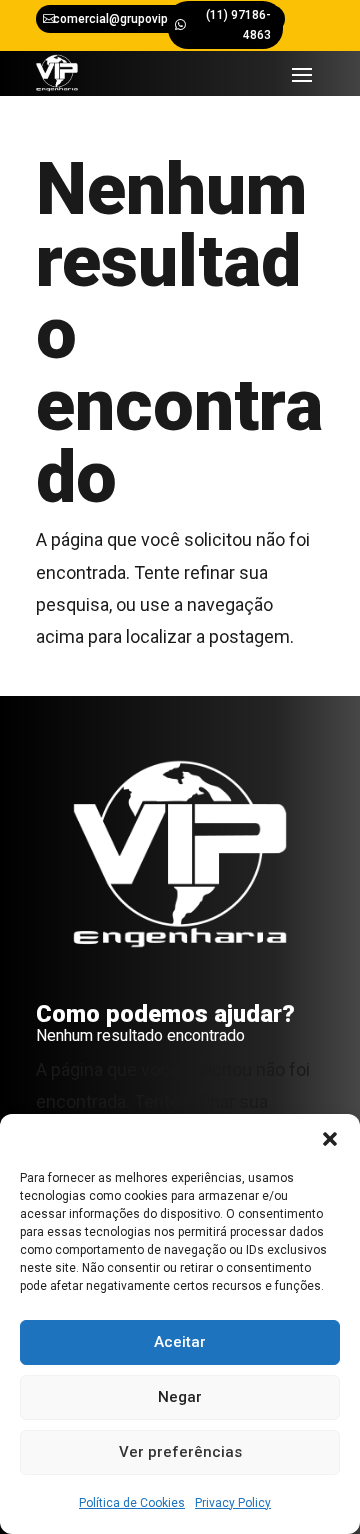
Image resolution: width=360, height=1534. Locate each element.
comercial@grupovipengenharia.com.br (163, 19)
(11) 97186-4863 (238, 25)
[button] (330, 1139)
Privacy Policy (233, 1503)
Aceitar (180, 1342)
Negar (180, 1397)
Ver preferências (180, 1452)
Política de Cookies (132, 1503)
